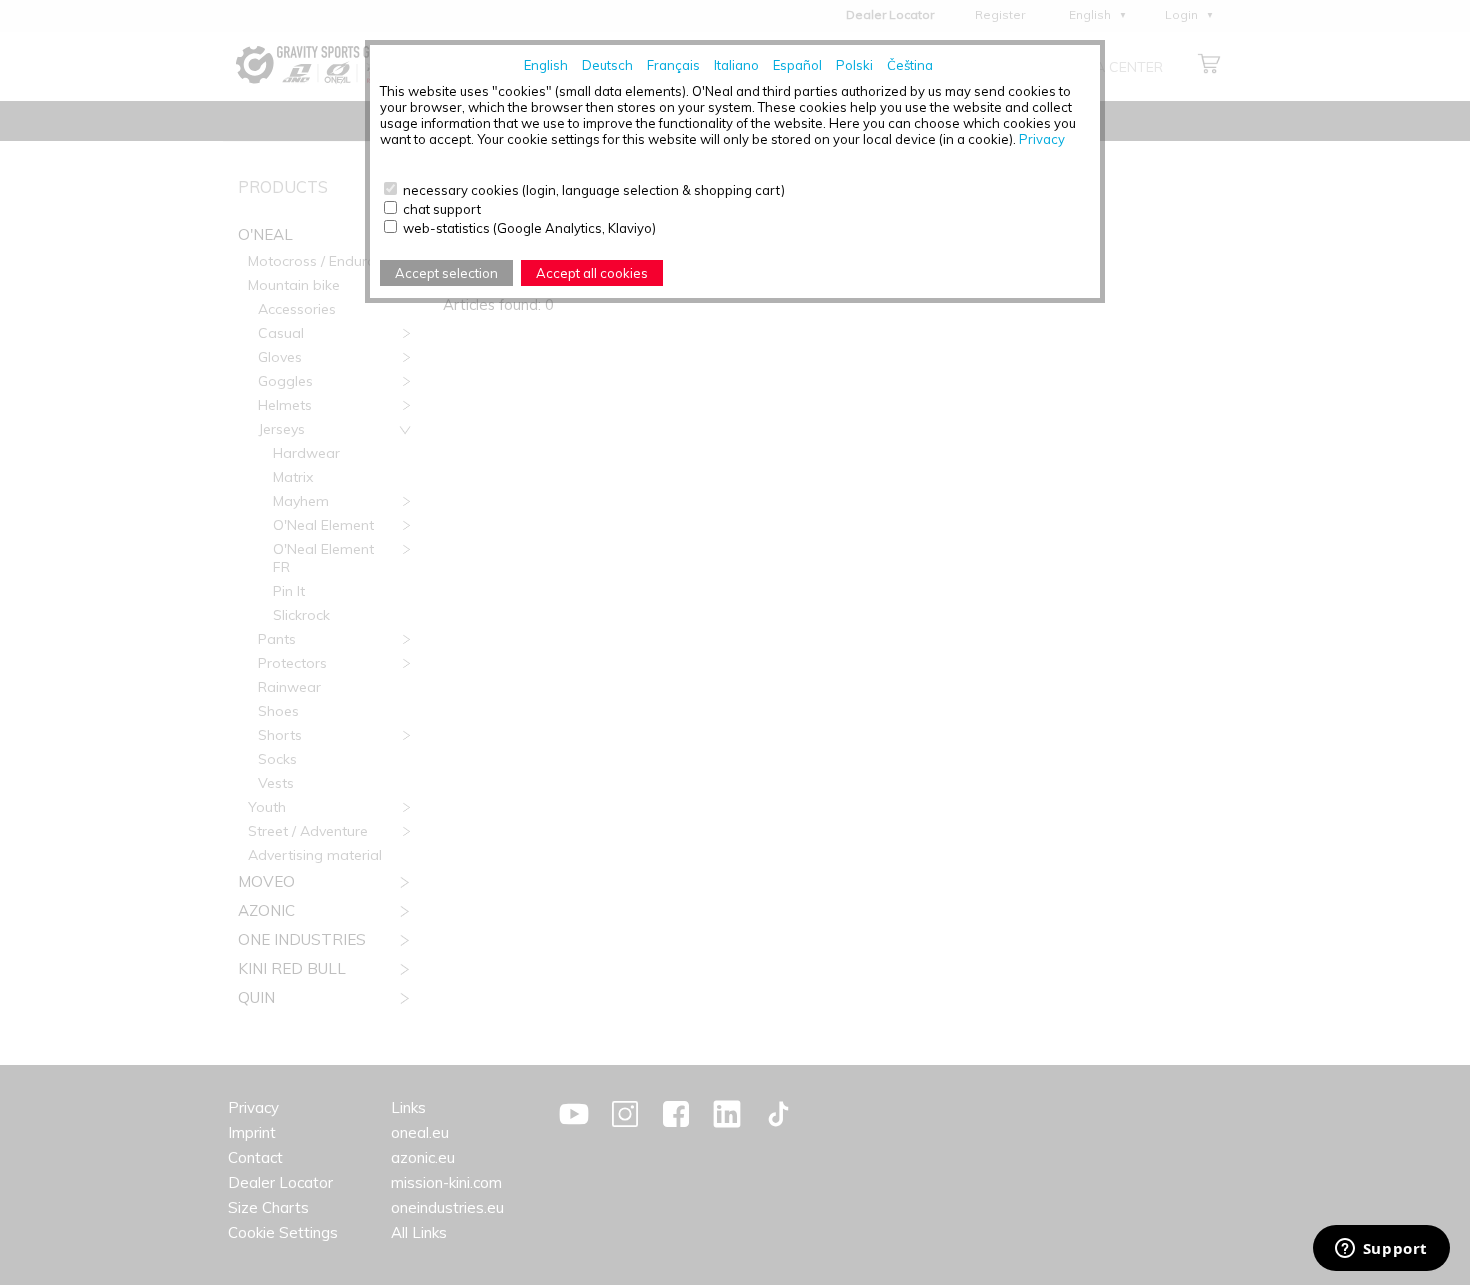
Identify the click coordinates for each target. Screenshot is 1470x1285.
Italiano (736, 65)
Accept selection (446, 273)
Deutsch (607, 65)
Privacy (1042, 139)
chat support (442, 209)
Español (797, 65)
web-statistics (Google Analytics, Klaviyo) (529, 228)
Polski (854, 65)
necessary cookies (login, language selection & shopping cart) (594, 190)
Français (673, 65)
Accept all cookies (592, 273)
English (546, 65)
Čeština (910, 65)
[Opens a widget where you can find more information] (1381, 1250)
